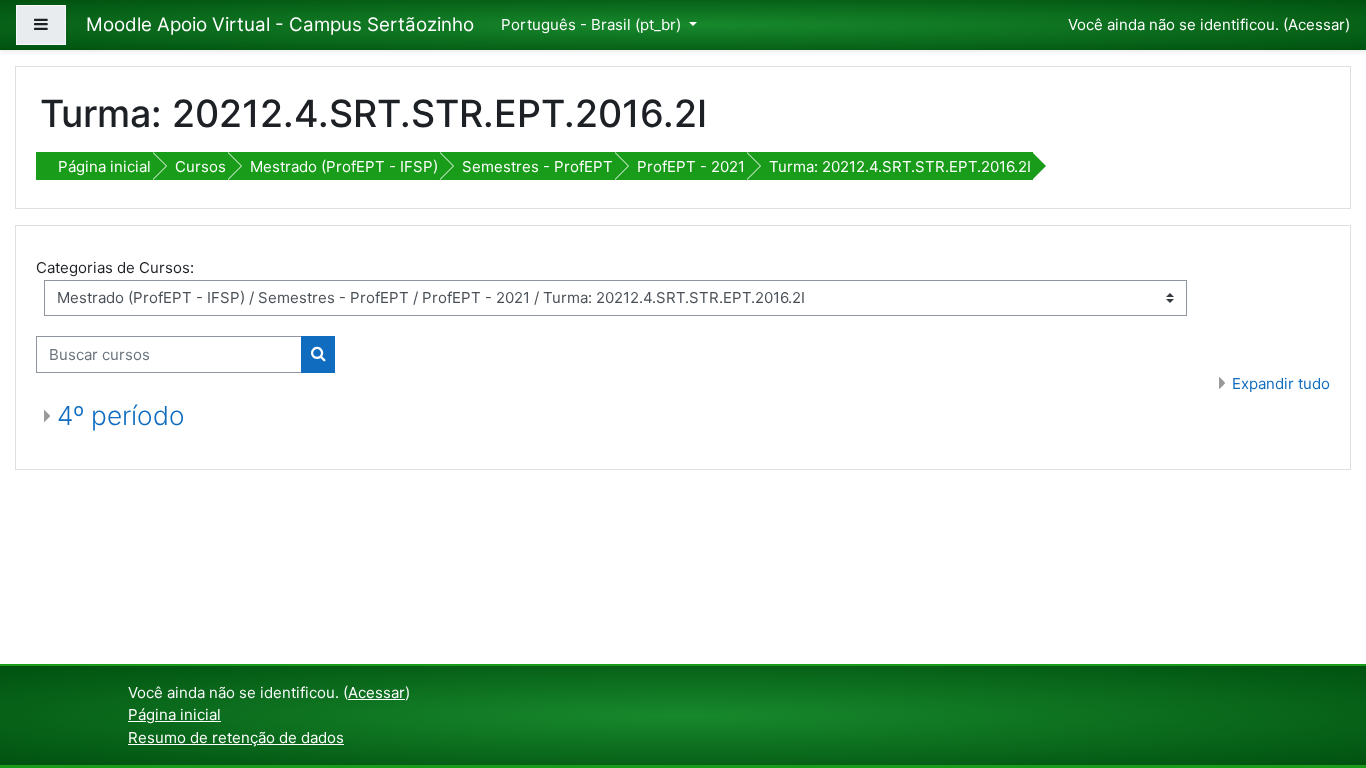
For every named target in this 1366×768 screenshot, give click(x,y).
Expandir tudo (1281, 383)
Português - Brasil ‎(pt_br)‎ (593, 24)
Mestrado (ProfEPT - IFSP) (344, 166)
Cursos (200, 166)
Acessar (1316, 24)
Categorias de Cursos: (115, 267)
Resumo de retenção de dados (236, 737)
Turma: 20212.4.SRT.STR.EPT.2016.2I (900, 166)
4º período (121, 415)
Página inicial (104, 166)
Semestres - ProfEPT (537, 166)
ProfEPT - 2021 (691, 166)
